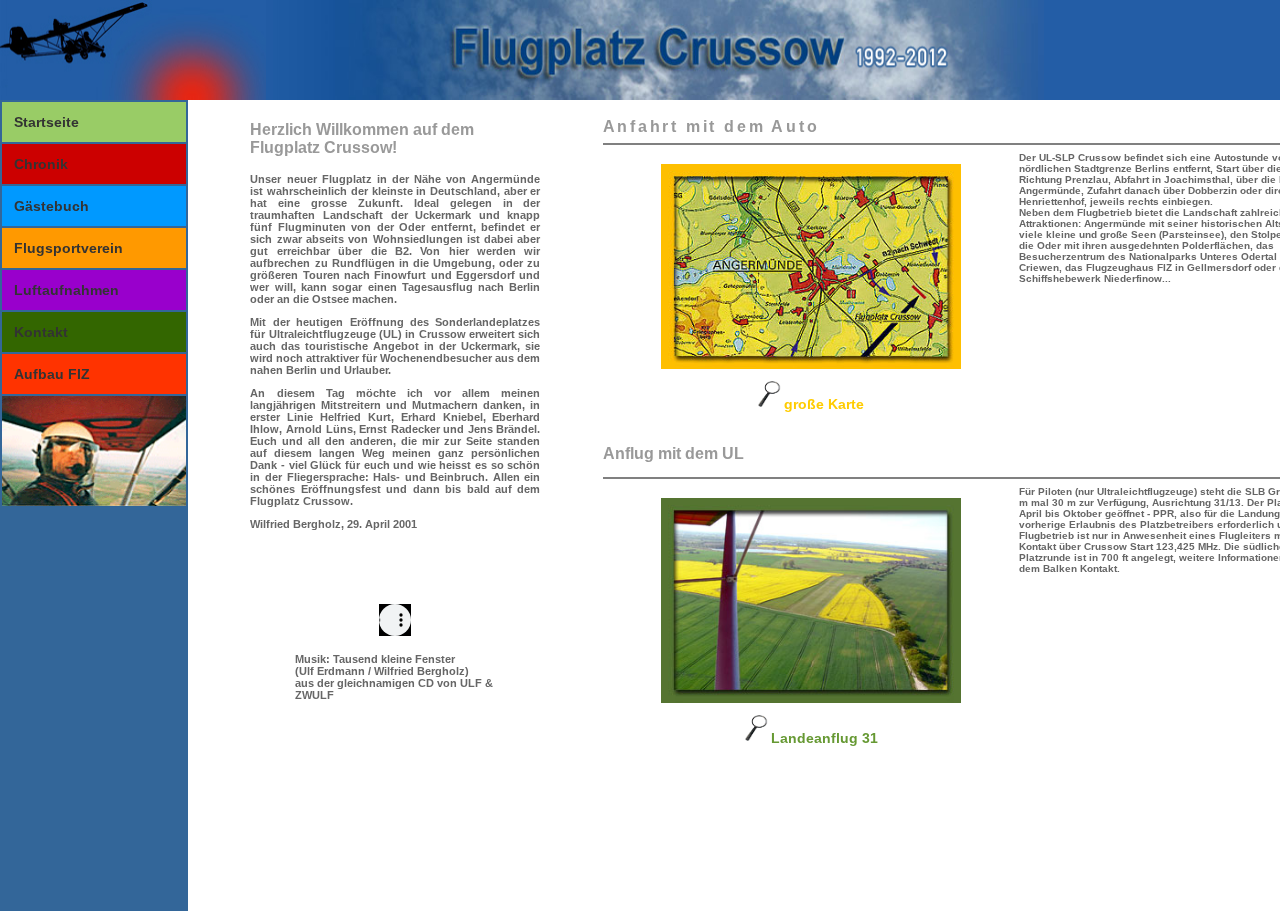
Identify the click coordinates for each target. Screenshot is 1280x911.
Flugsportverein (68, 248)
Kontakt (41, 332)
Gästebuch (51, 206)
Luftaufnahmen (66, 290)
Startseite (46, 122)
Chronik (41, 164)
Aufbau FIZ (52, 374)
